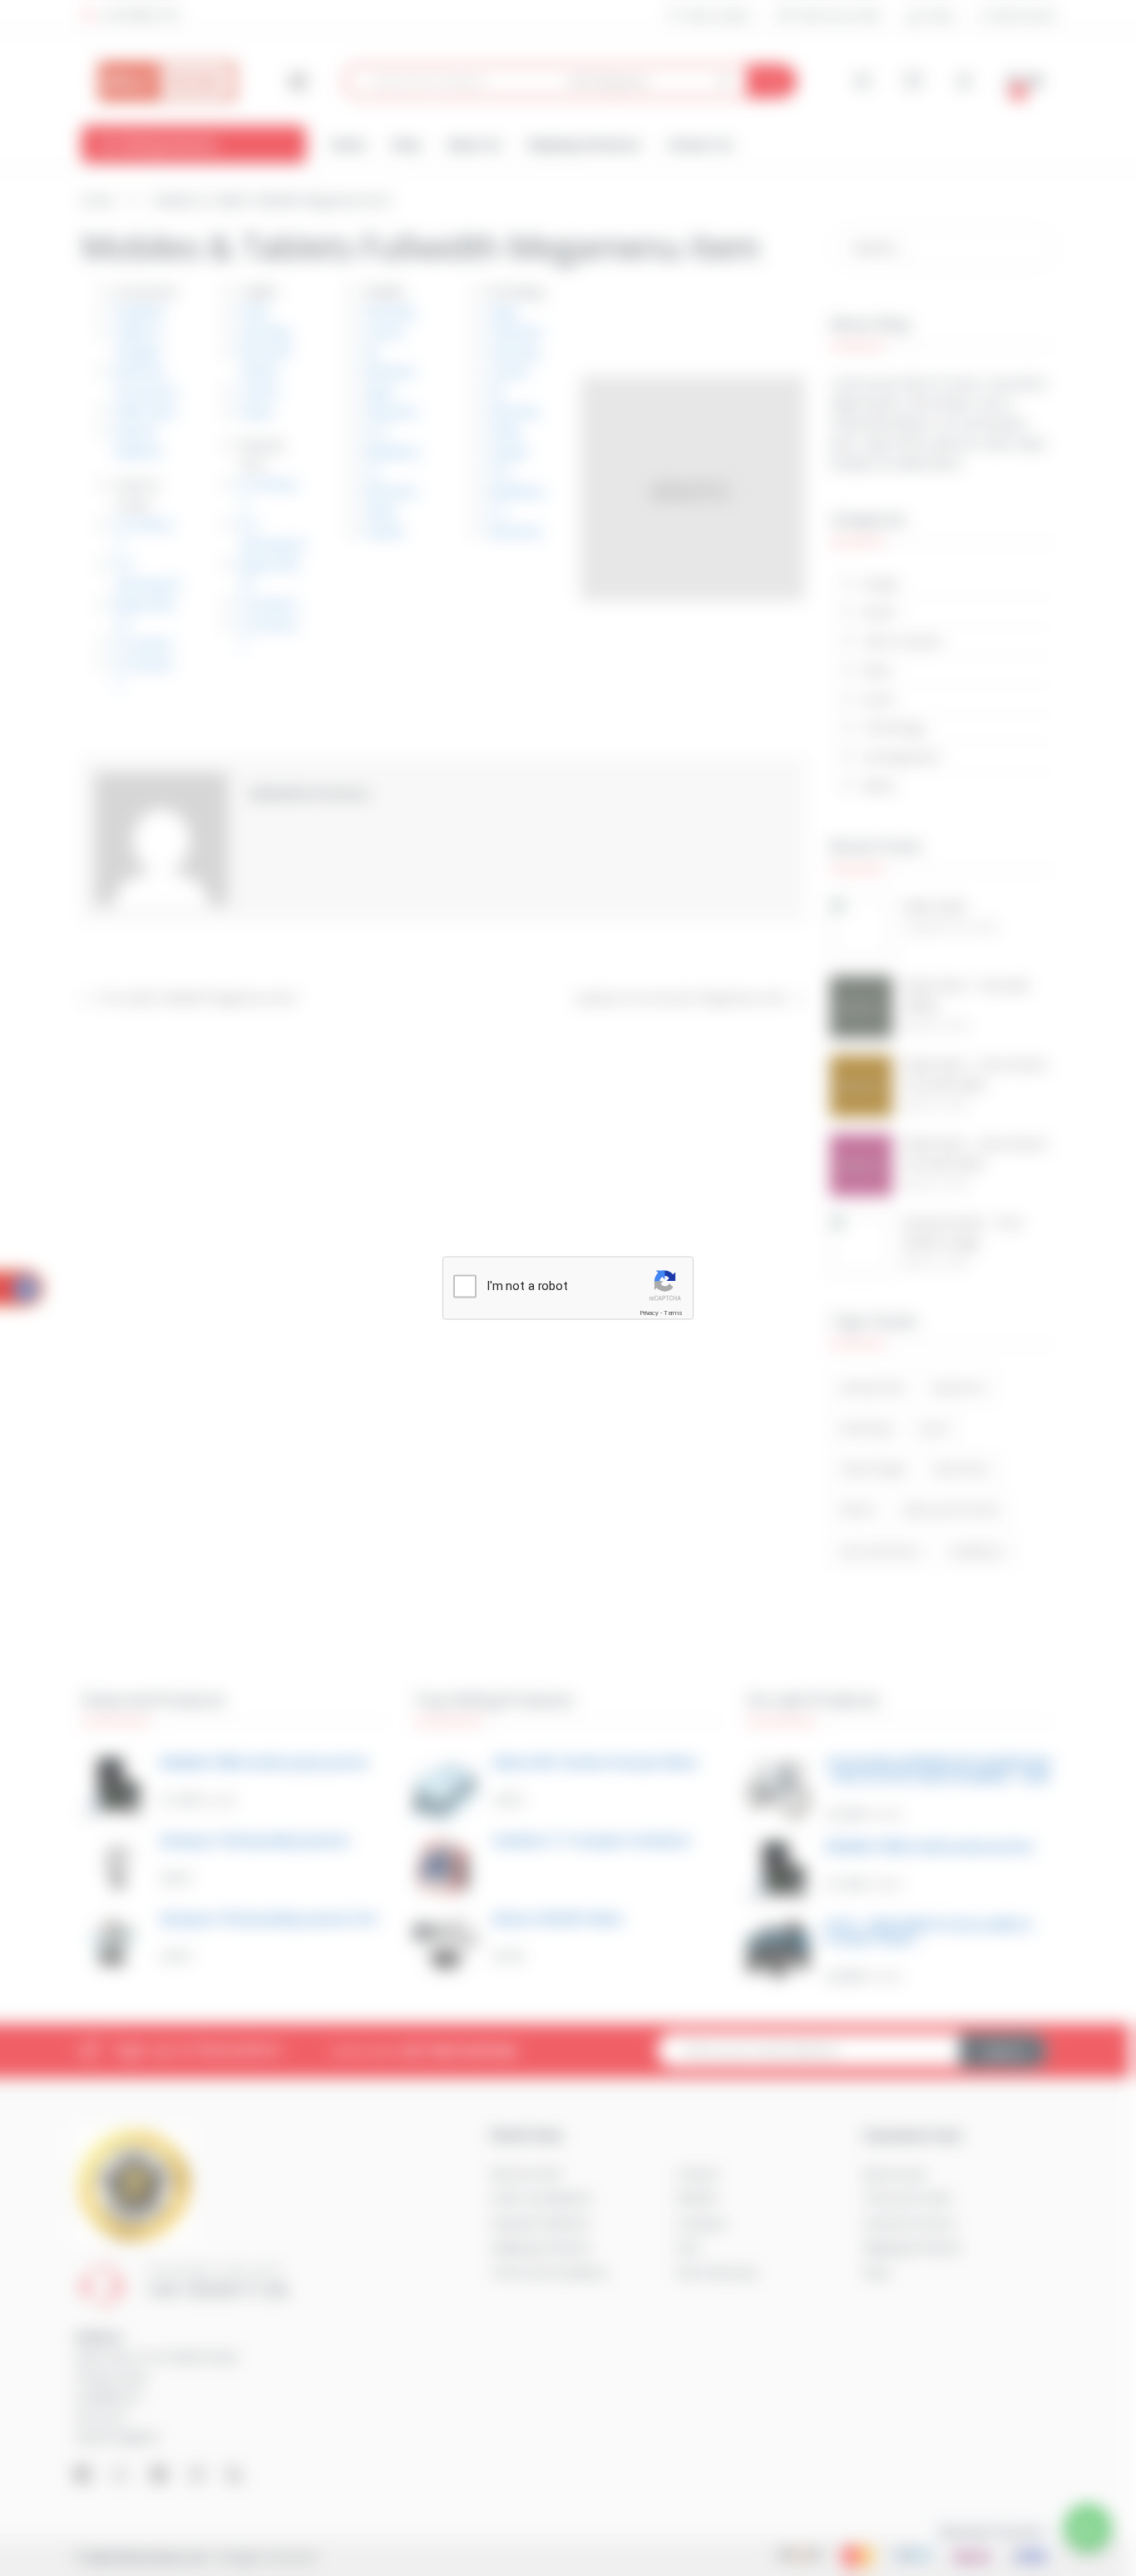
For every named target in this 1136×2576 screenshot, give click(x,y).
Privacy (649, 1313)
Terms (673, 1313)
